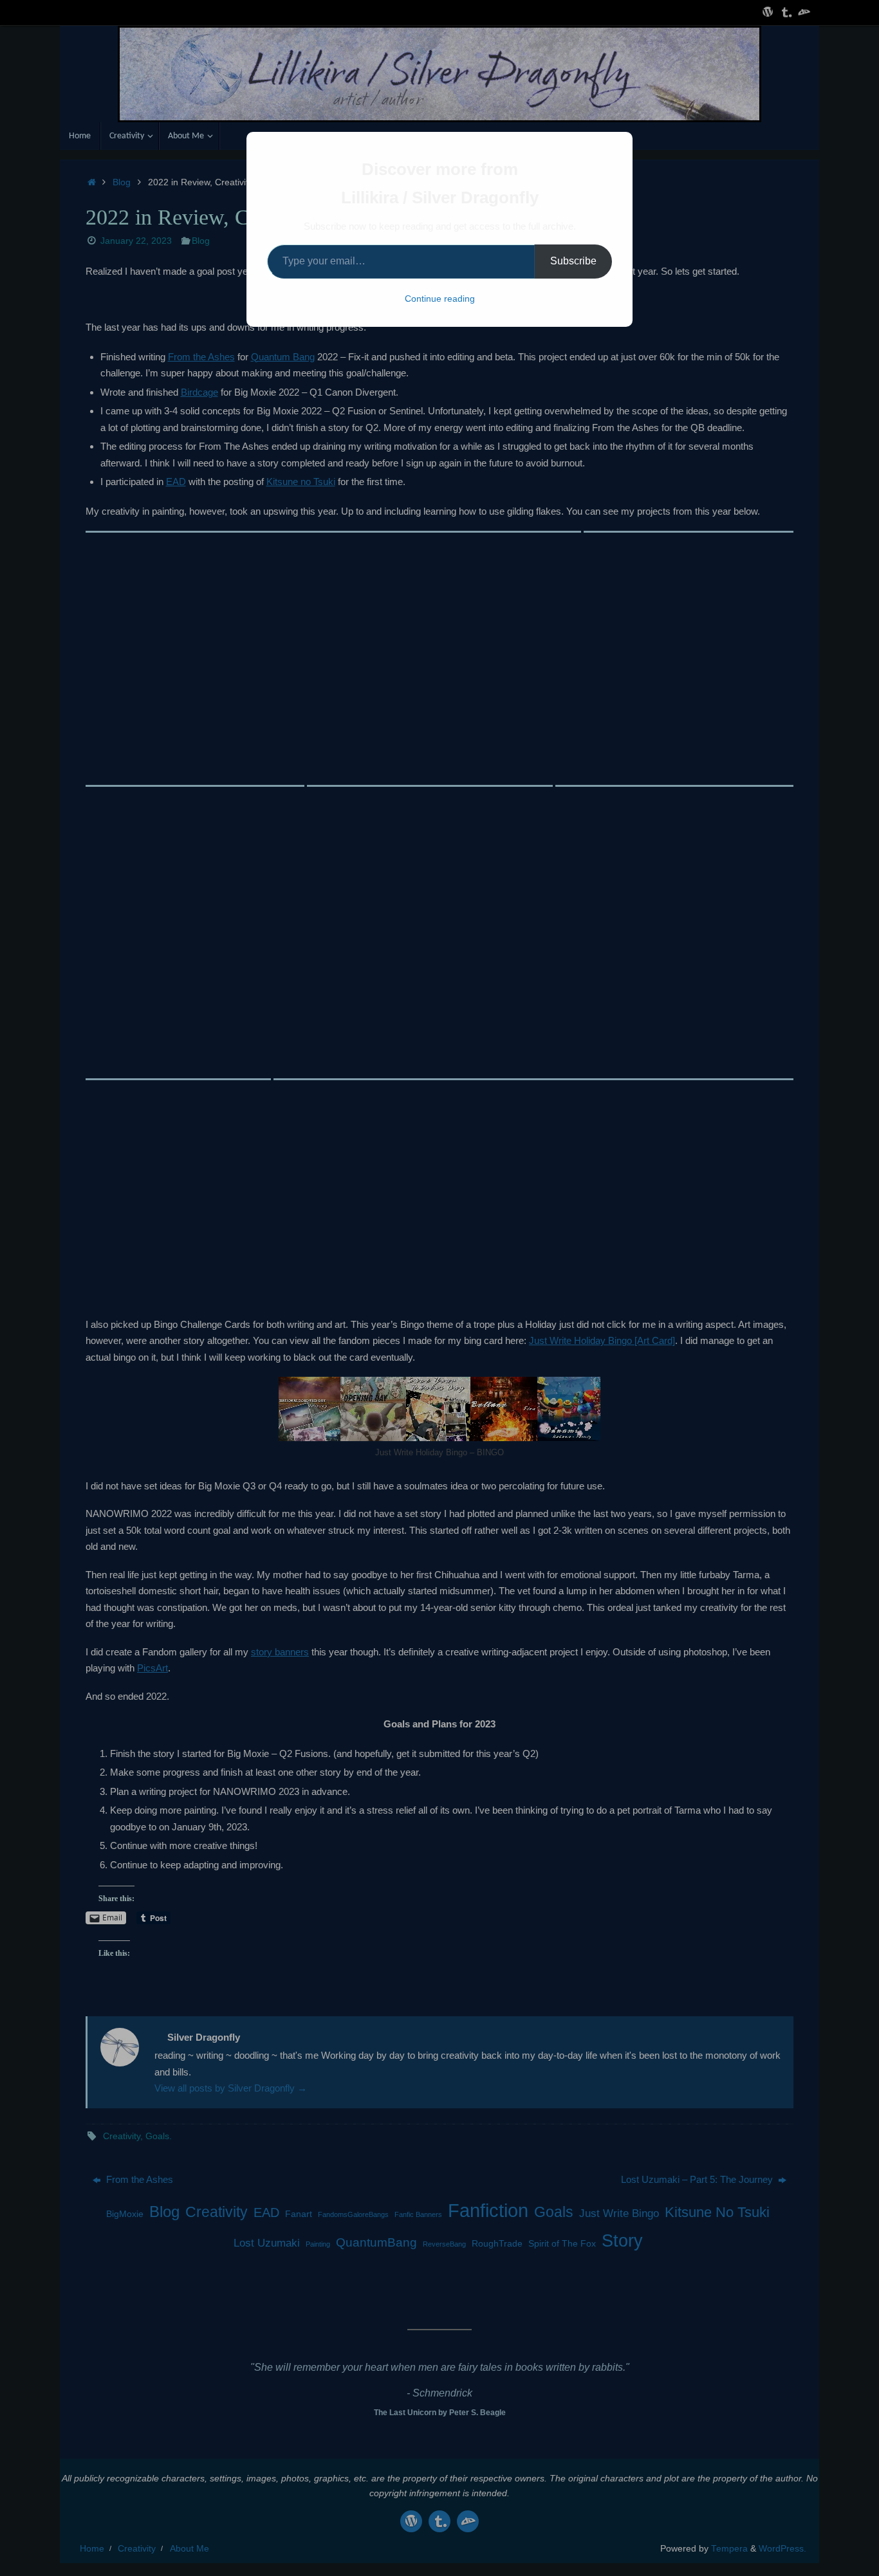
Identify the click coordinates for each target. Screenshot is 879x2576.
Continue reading (440, 299)
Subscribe (573, 261)
